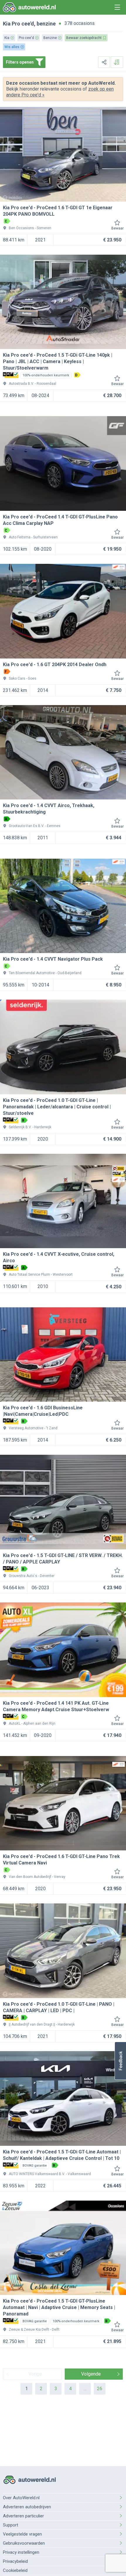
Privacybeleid (15, 2561)
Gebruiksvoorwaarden (24, 2543)
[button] (120, 2061)
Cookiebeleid (15, 2570)
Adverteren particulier (23, 2516)
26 (100, 2389)
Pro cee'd (23, 24)
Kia (7, 24)
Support (11, 2525)
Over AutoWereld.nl (21, 2498)
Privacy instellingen (21, 2552)
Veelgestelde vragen (22, 2534)
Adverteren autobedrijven (27, 2507)
